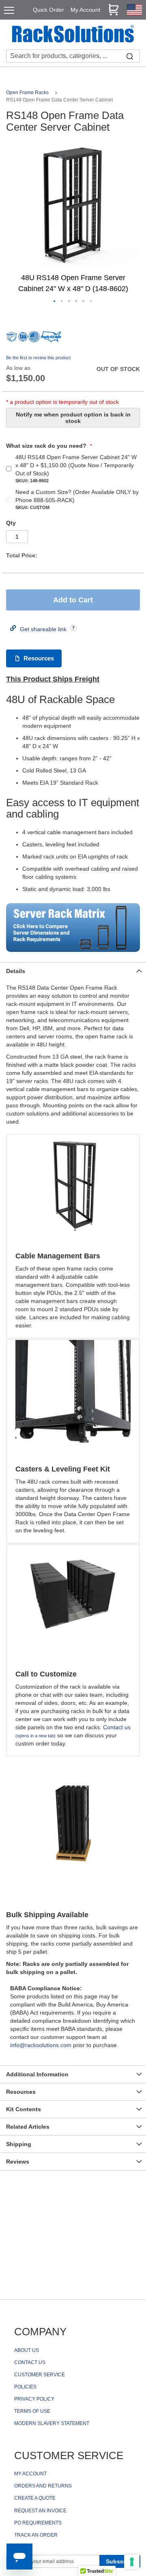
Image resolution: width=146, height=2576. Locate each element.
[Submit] (130, 56)
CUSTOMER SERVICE (40, 2375)
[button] (55, 302)
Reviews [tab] (18, 2162)
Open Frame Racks (28, 93)
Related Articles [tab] (28, 2127)
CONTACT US (30, 2362)
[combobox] (73, 56)
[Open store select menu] (134, 13)
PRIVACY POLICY (34, 2399)
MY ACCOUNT (30, 2474)
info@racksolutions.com (41, 2045)
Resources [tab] (21, 2092)
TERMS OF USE (32, 2411)
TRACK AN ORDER (36, 2535)
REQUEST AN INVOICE (40, 2511)
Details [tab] (16, 971)
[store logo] (73, 35)
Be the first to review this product (38, 358)
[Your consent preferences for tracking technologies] (132, 2562)
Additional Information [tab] (37, 2074)
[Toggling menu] (9, 10)
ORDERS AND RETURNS (43, 2486)
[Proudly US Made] (51, 340)
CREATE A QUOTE (35, 2498)
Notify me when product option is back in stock (73, 418)
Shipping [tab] (19, 2144)
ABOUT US (27, 2350)
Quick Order (48, 10)
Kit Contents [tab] (24, 2109)
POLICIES (25, 2387)
